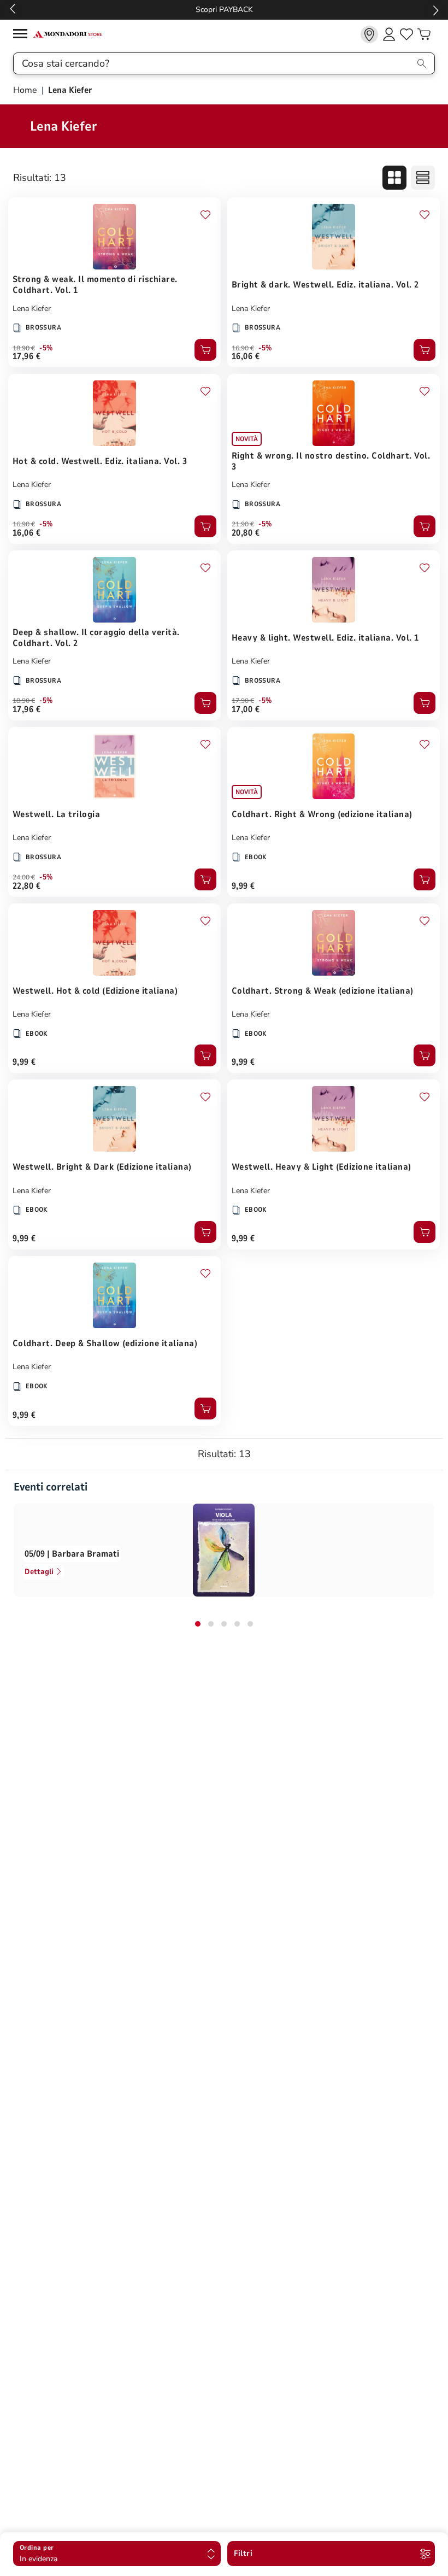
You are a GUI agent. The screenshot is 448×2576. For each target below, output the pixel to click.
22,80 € (26, 886)
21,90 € (243, 524)
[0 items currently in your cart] (424, 34)
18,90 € (24, 348)
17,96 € (26, 356)
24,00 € (24, 877)
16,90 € (243, 348)
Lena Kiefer (32, 309)
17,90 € (243, 701)
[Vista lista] (423, 178)
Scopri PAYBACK (224, 10)
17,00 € (246, 709)
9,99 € (243, 886)
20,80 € (246, 533)
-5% (46, 348)
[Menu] (23, 35)
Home (26, 90)
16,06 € (246, 356)
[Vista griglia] (394, 178)
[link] (369, 34)
